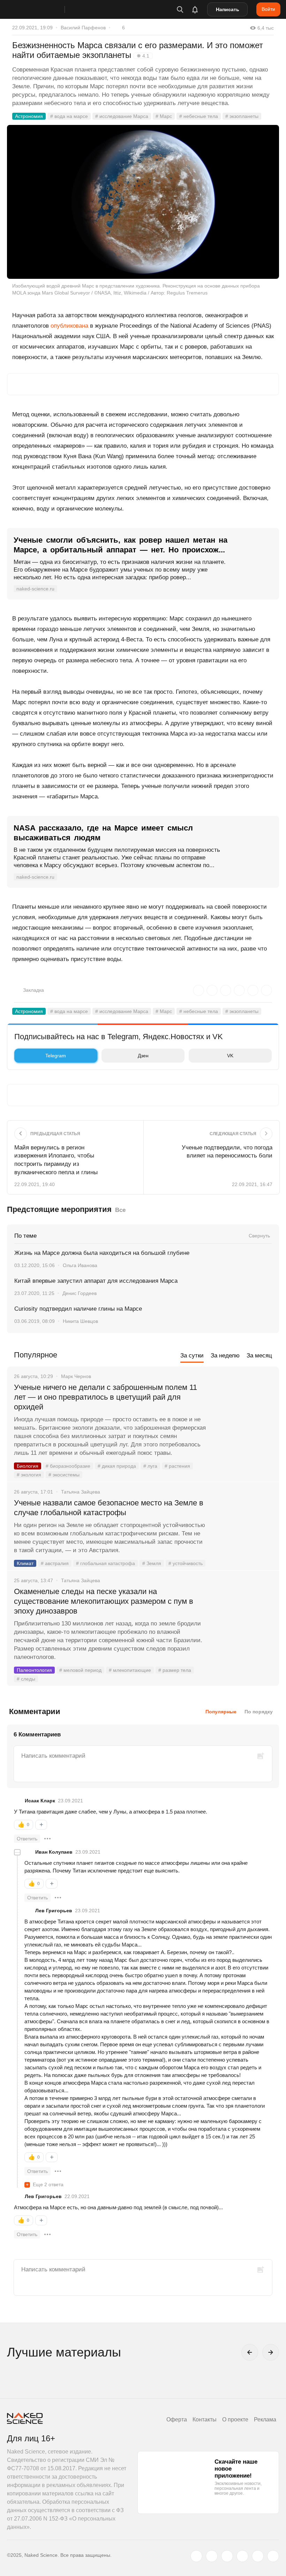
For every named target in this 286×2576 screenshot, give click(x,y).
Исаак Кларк (40, 1801)
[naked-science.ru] (273, 2556)
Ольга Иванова (80, 1265)
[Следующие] (271, 2352)
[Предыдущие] (250, 2352)
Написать (228, 9)
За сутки (192, 1356)
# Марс (164, 116)
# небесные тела (199, 116)
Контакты (205, 2419)
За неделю (225, 1356)
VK (230, 1056)
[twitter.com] (196, 2556)
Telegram (56, 1056)
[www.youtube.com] (227, 2556)
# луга (150, 1466)
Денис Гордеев (80, 1293)
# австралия (55, 1563)
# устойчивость (186, 1563)
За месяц (259, 1356)
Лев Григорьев (54, 1911)
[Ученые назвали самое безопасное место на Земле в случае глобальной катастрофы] (242, 1529)
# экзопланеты (242, 116)
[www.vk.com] (212, 2556)
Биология (28, 1466)
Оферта (177, 2419)
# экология (29, 1475)
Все (120, 1210)
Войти (268, 9)
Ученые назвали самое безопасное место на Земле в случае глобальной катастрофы (109, 1508)
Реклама (265, 2419)
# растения (177, 1466)
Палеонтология (34, 1670)
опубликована (69, 326)
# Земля (152, 1563)
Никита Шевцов (80, 1321)
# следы (26, 1679)
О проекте (235, 2419)
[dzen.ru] (242, 2556)
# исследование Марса (122, 116)
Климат (25, 1563)
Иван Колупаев (54, 1852)
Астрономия (29, 116)
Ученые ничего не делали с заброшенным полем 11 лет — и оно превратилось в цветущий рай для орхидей (106, 1397)
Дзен (143, 1056)
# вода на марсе (69, 116)
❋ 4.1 (143, 56)
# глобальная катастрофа (106, 1563)
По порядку (259, 1712)
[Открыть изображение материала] (143, 202)
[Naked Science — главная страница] (43, 9)
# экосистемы (64, 1475)
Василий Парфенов (83, 28)
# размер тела (175, 1670)
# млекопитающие (130, 1670)
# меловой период (80, 1670)
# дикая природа (117, 1466)
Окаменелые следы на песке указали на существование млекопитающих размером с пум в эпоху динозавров (104, 1601)
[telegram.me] (258, 2556)
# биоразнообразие (68, 1466)
